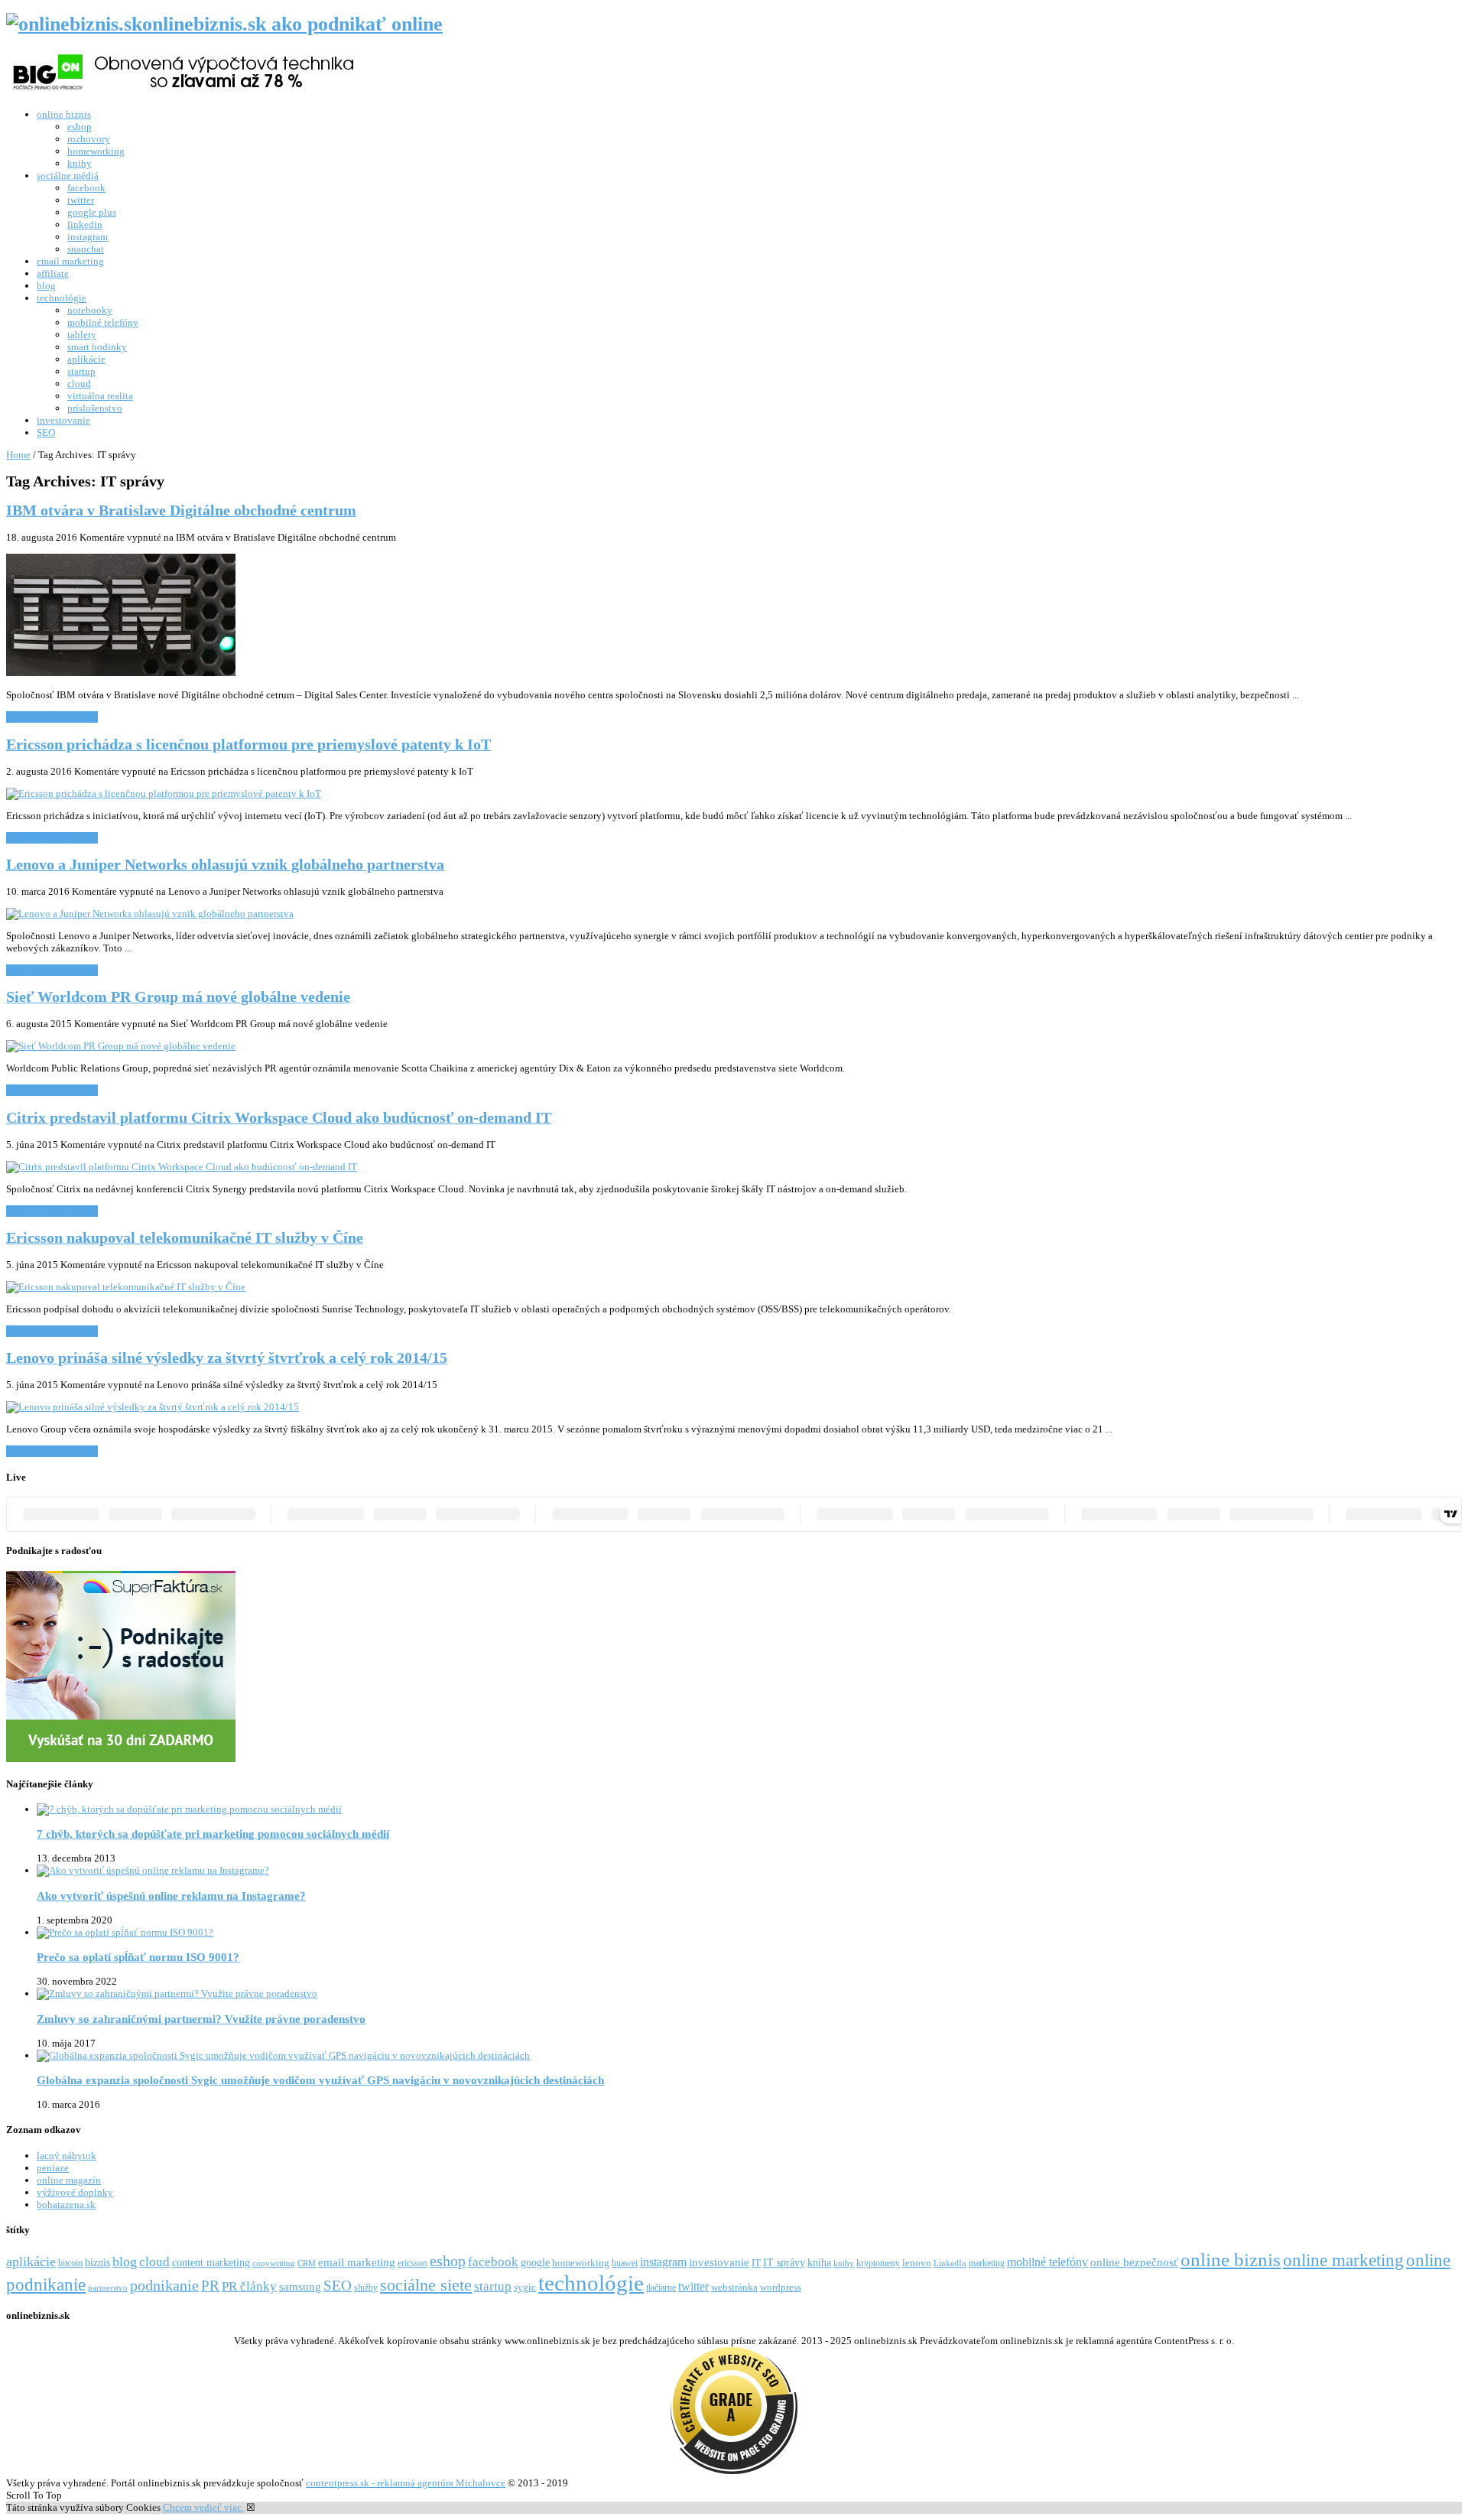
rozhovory (89, 139)
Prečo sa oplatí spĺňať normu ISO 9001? (138, 1957)
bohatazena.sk (66, 2205)
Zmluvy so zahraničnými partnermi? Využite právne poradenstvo (201, 2019)
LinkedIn (950, 2263)
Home (18, 455)
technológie (62, 298)
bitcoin (70, 2263)
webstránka (734, 2287)
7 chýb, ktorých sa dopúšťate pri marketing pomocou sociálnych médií (213, 1834)
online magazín (69, 2180)
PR (210, 2286)
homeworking (96, 151)
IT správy (784, 2262)
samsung (300, 2286)
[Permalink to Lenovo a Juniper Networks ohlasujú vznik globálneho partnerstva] (150, 914)
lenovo (917, 2263)
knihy (80, 163)
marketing (987, 2263)
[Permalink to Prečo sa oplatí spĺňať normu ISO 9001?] (125, 1932)
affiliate (53, 273)
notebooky (90, 310)
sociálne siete (426, 2285)
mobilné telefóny (103, 322)
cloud (79, 384)
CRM (307, 2263)
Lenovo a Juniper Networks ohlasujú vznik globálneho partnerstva (225, 865)
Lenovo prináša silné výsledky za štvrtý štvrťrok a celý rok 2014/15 (227, 1358)
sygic (525, 2288)
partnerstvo (108, 2288)
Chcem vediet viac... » (52, 717)
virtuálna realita (100, 396)
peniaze (53, 2168)
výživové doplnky (75, 2192)
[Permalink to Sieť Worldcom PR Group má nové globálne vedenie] (121, 1046)
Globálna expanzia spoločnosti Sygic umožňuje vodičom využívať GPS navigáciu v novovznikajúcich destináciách (320, 2080)
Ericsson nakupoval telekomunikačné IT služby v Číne (185, 1238)
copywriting (274, 2263)
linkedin (85, 224)
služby (366, 2288)
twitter (81, 200)
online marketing (1343, 2260)
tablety (82, 335)
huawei (625, 2263)
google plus (92, 212)
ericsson (412, 2263)
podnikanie (164, 2285)
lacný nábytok (67, 2156)
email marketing (70, 261)
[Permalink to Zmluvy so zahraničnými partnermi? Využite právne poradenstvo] (177, 1993)
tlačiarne (661, 2288)
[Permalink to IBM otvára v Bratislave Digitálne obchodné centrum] (121, 673)
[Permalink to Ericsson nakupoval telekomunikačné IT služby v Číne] (126, 1287)
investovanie (63, 420)
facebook (86, 188)
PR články (249, 2286)
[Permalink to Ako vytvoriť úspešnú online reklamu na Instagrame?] (153, 1870)
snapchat (86, 249)
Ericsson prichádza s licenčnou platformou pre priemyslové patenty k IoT (248, 745)
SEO (46, 432)
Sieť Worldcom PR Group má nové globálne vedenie (178, 997)
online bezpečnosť (1134, 2262)
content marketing (211, 2262)
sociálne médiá (68, 176)
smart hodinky (97, 347)
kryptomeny (878, 2263)
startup (81, 371)
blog (46, 286)
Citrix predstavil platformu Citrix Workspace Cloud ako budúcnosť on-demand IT (279, 1118)
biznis (97, 2262)
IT (756, 2263)
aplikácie (86, 359)
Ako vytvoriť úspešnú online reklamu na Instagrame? (171, 1896)
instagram (88, 237)
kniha (819, 2262)
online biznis (64, 114)
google (535, 2262)
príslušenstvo (95, 408)
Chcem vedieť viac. (203, 2507)
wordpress (781, 2287)
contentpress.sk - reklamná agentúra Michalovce (406, 2483)
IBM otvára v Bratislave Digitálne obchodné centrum (181, 511)
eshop (80, 127)
